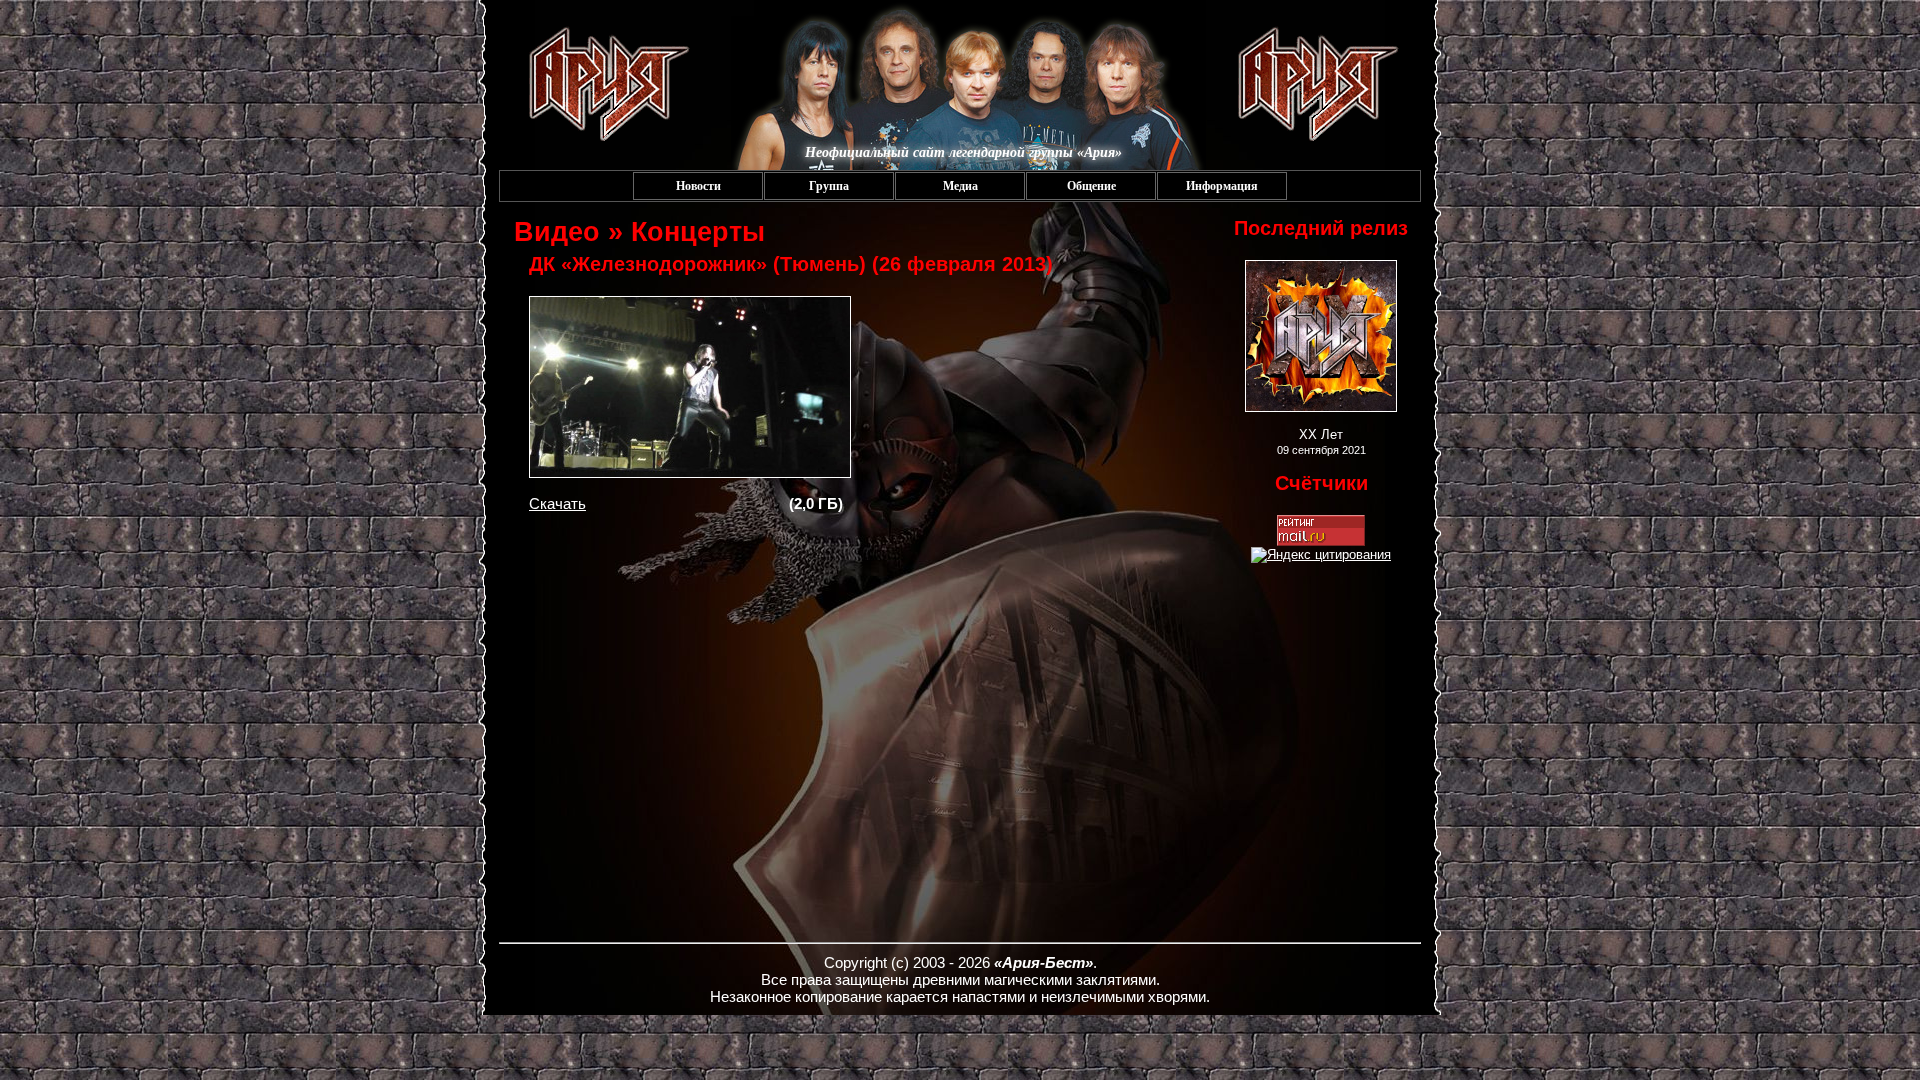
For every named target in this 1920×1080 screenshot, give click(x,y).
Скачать (557, 503)
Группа (829, 186)
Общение (1091, 186)
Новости (698, 186)
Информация (1222, 186)
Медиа (960, 186)
